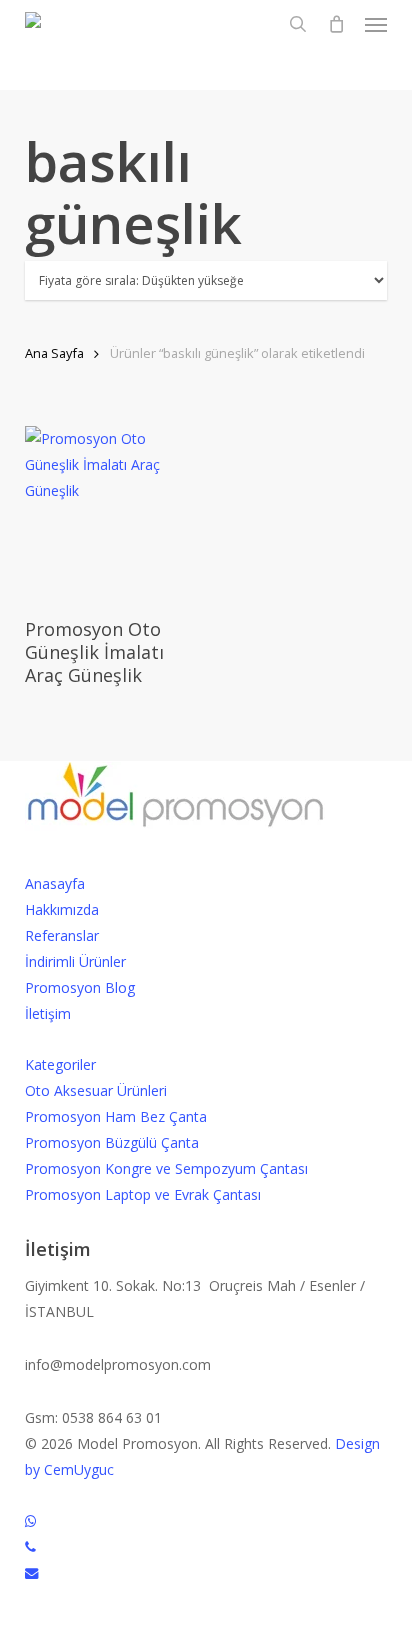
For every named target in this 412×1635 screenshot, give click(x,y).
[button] (376, 24)
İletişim (48, 1013)
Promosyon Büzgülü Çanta (112, 1142)
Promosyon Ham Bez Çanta (116, 1116)
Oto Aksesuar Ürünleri (96, 1090)
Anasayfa (55, 883)
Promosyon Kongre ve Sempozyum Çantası (166, 1168)
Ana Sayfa (54, 353)
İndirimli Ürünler (75, 961)
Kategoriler (60, 1064)
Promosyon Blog (80, 987)
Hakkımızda (62, 909)
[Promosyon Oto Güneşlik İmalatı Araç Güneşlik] (111, 512)
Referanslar (62, 935)
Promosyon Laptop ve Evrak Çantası (143, 1194)
